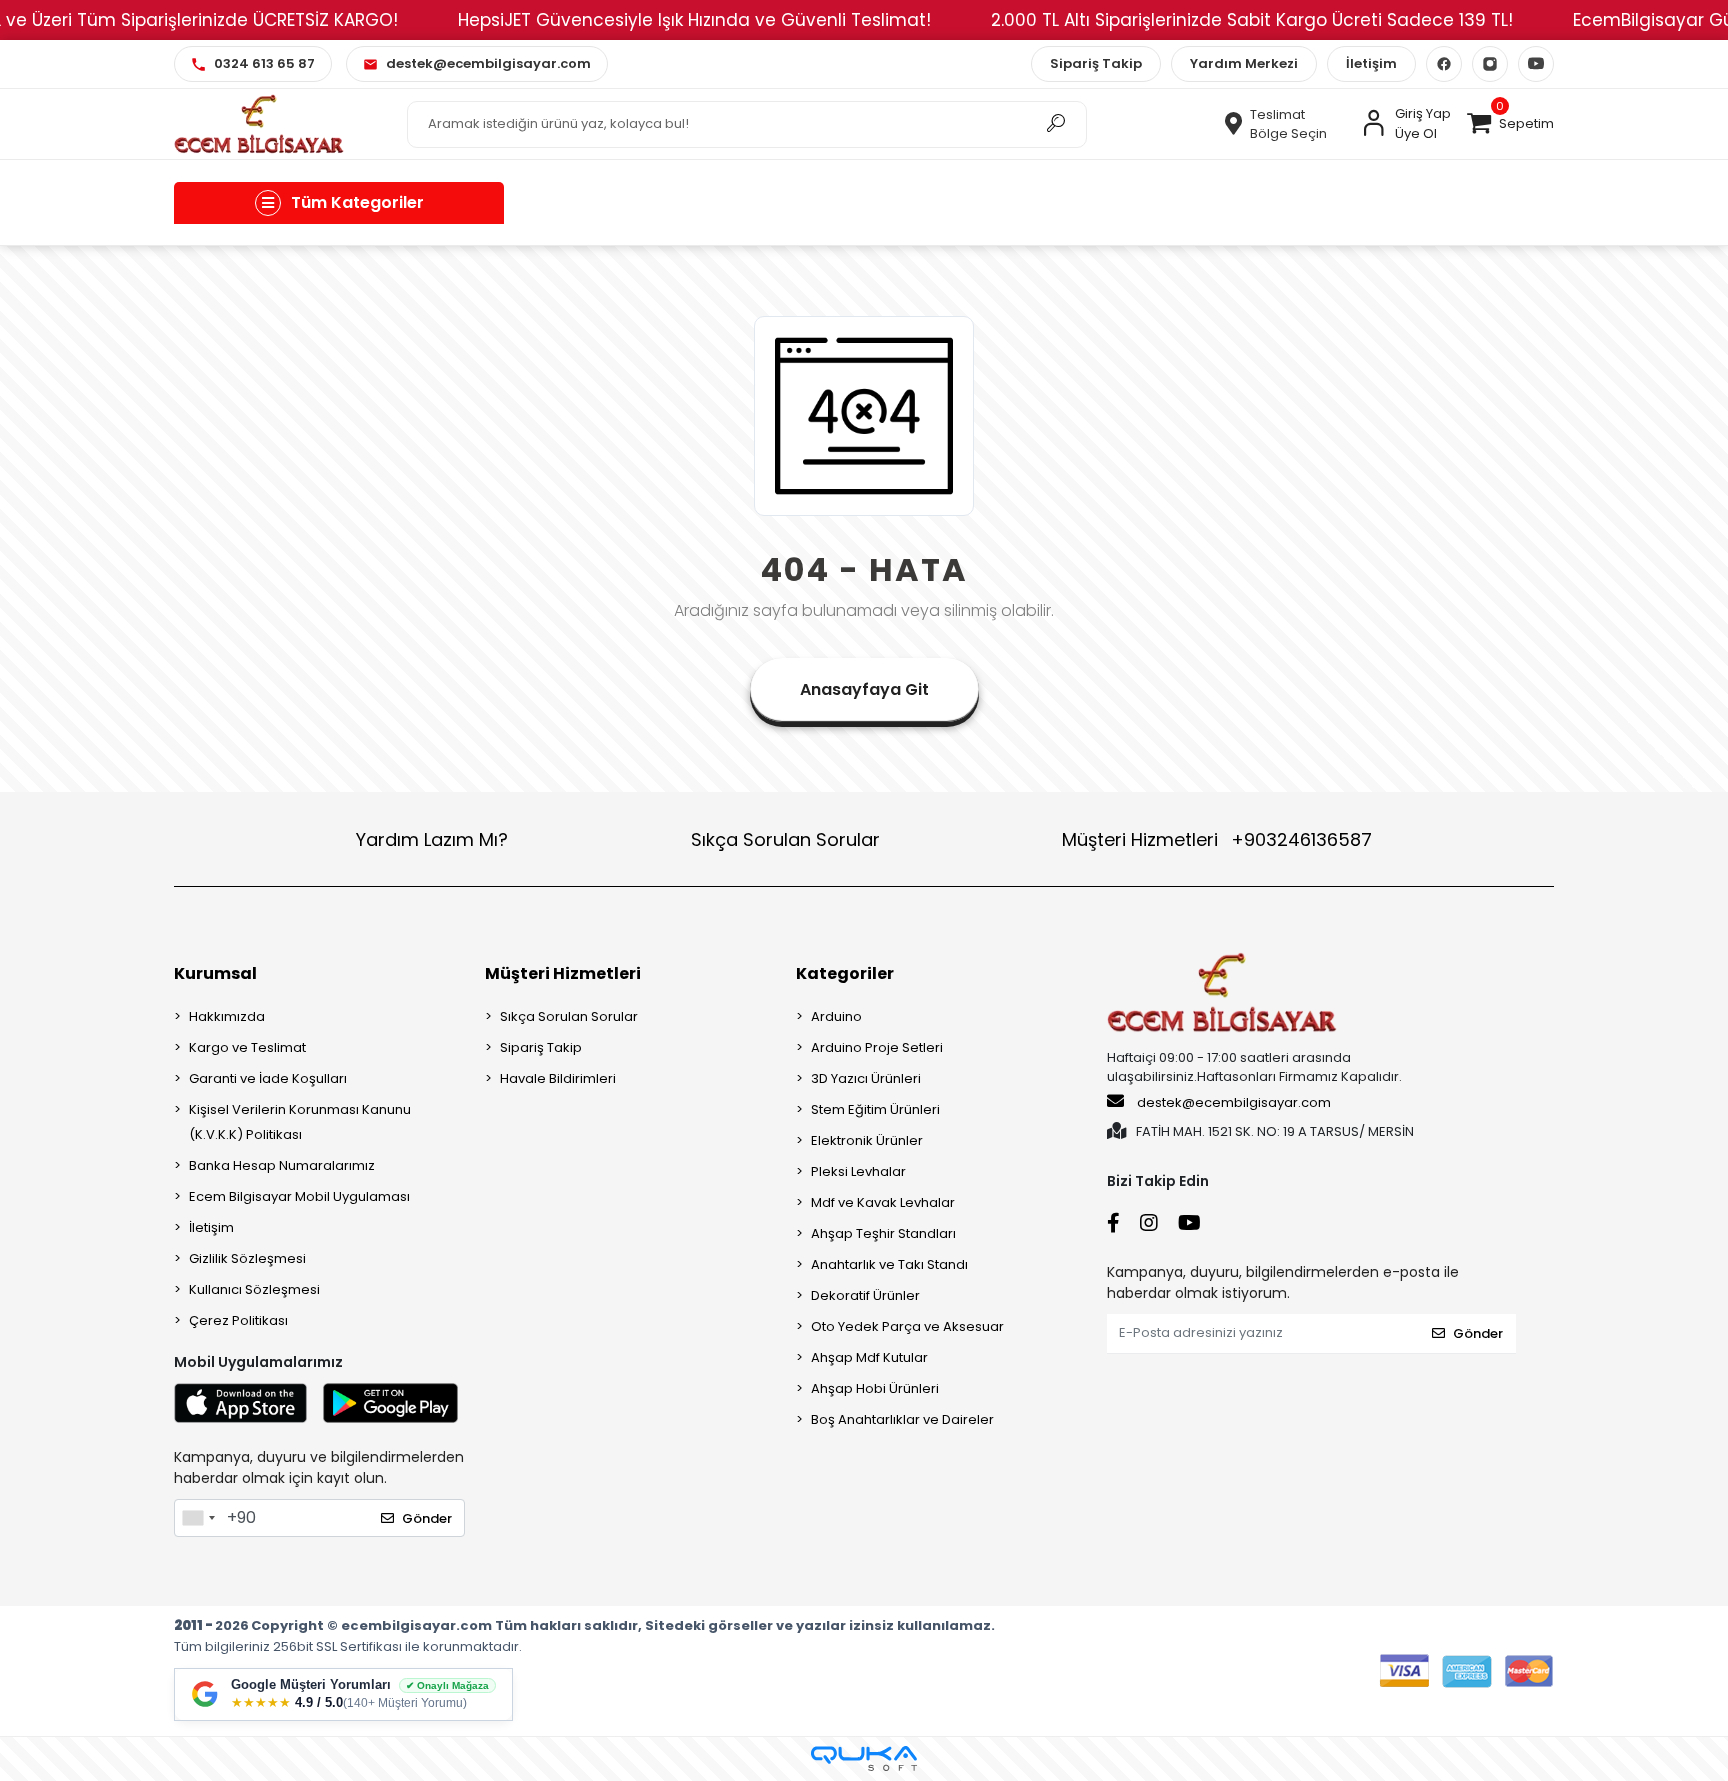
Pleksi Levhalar (858, 1171)
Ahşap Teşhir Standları (883, 1233)
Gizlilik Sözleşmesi (247, 1258)
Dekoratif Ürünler (865, 1295)
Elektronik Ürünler (867, 1140)
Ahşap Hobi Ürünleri (875, 1388)
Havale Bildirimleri (558, 1078)
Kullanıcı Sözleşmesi (254, 1289)
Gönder (427, 1518)
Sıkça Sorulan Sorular (785, 839)
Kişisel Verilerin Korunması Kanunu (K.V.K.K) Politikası (300, 1122)
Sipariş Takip (1096, 63)
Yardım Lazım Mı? (432, 839)
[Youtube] (1536, 64)
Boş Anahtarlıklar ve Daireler (902, 1419)
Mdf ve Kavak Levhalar (883, 1202)
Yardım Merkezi (1244, 63)
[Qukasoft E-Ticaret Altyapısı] (864, 1758)
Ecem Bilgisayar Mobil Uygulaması (299, 1196)
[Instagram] (1490, 64)
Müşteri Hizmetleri (1217, 839)
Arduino (836, 1016)
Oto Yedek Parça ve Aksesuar (907, 1326)
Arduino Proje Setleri (877, 1047)
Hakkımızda (227, 1016)
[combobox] (198, 1518)
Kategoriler (845, 973)
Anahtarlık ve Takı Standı (889, 1264)
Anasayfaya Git (864, 689)
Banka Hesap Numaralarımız (282, 1165)
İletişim (1371, 63)
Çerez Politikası (238, 1320)
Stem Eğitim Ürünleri (875, 1109)
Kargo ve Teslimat (247, 1047)
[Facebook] (1444, 64)
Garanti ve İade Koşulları (268, 1078)
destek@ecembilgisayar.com (1234, 1102)
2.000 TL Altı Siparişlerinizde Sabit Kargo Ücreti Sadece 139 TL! (1252, 20)
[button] (1510, 124)
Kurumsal (215, 973)
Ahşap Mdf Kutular (869, 1357)
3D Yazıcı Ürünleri (866, 1078)
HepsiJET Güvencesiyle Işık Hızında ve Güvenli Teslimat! (694, 20)
